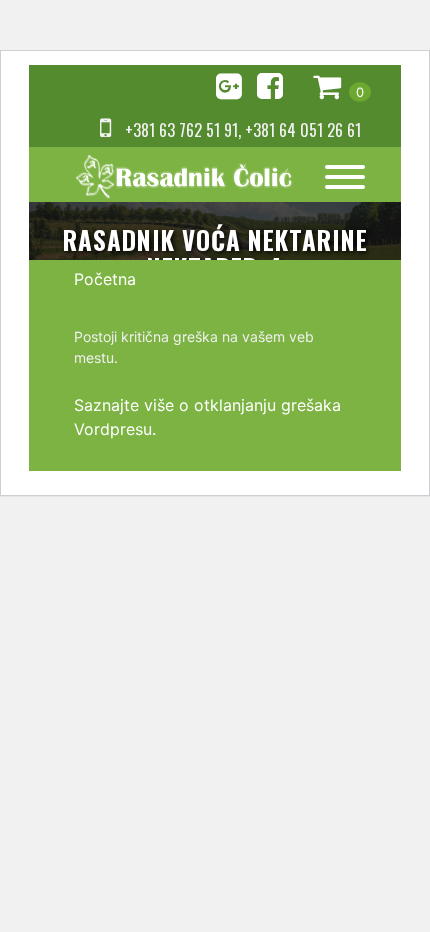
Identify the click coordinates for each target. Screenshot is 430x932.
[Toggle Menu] (345, 177)
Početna (105, 279)
